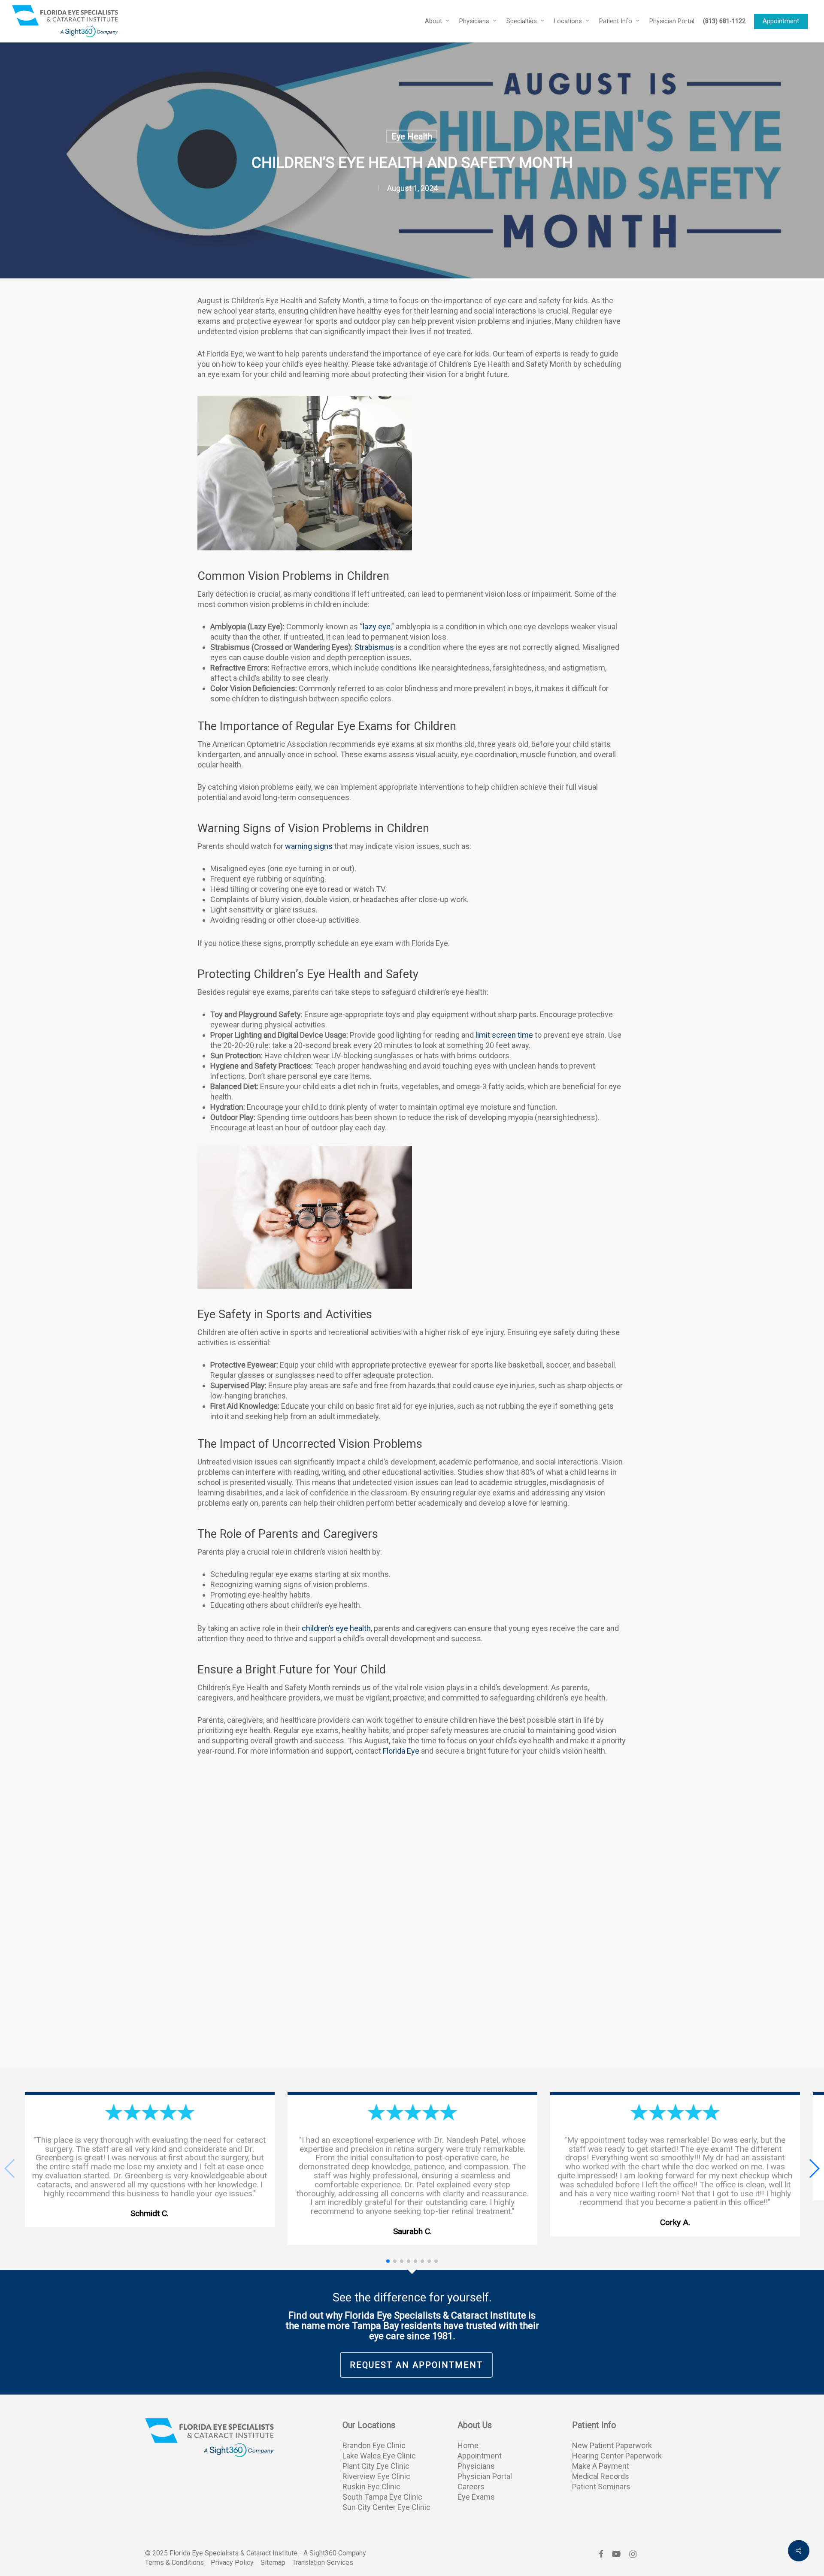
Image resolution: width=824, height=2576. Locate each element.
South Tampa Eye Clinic (382, 2497)
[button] (814, 2168)
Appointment (480, 2456)
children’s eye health (336, 1628)
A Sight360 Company (335, 2553)
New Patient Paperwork (612, 2445)
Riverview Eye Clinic (376, 2476)
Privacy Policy (232, 2562)
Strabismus (374, 647)
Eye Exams (476, 2497)
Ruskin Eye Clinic (371, 2487)
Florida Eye (401, 1751)
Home (468, 2445)
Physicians (476, 2466)
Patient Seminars (601, 2487)
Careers (471, 2487)
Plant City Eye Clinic (376, 2466)
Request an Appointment (416, 2365)
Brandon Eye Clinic (374, 2445)
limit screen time (504, 1035)
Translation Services (323, 2562)
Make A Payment (601, 2466)
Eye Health (412, 136)
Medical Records (601, 2476)
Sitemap (273, 2562)
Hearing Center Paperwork (617, 2456)
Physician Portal (485, 2476)
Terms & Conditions (174, 2562)
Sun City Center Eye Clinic (386, 2507)
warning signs (309, 846)
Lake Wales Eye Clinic (379, 2456)
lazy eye (377, 627)
